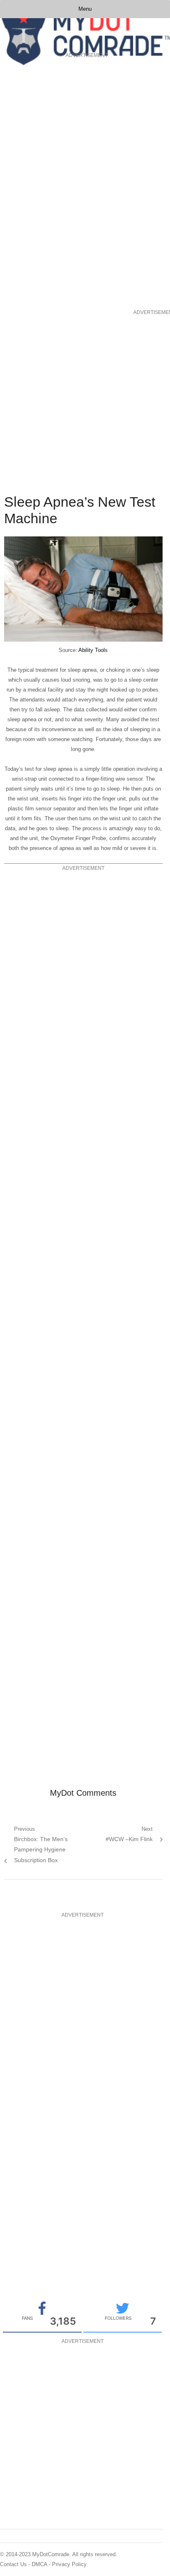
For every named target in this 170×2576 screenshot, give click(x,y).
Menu (85, 9)
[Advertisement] (33, 184)
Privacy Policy (69, 2564)
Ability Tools (93, 650)
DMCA (39, 2564)
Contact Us (13, 2564)
